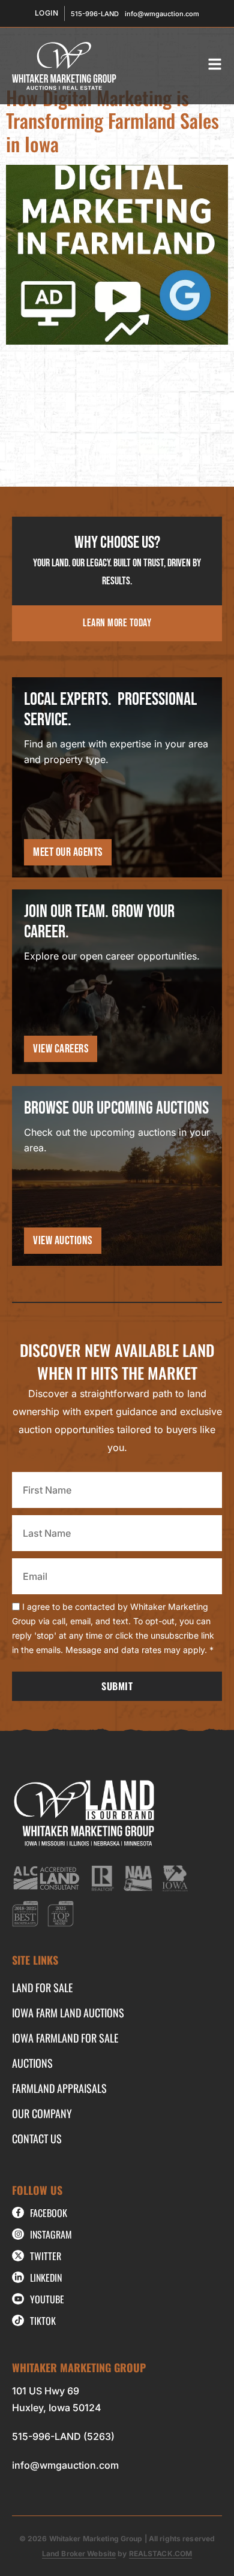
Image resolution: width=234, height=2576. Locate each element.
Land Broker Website (79, 2554)
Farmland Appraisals (59, 2088)
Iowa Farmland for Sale (65, 2038)
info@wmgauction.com (65, 2465)
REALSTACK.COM (161, 2554)
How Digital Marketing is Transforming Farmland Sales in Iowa (112, 120)
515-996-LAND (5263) (63, 2436)
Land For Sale (42, 1987)
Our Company (42, 2113)
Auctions (32, 2063)
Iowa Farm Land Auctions (68, 2013)
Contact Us (37, 2138)
